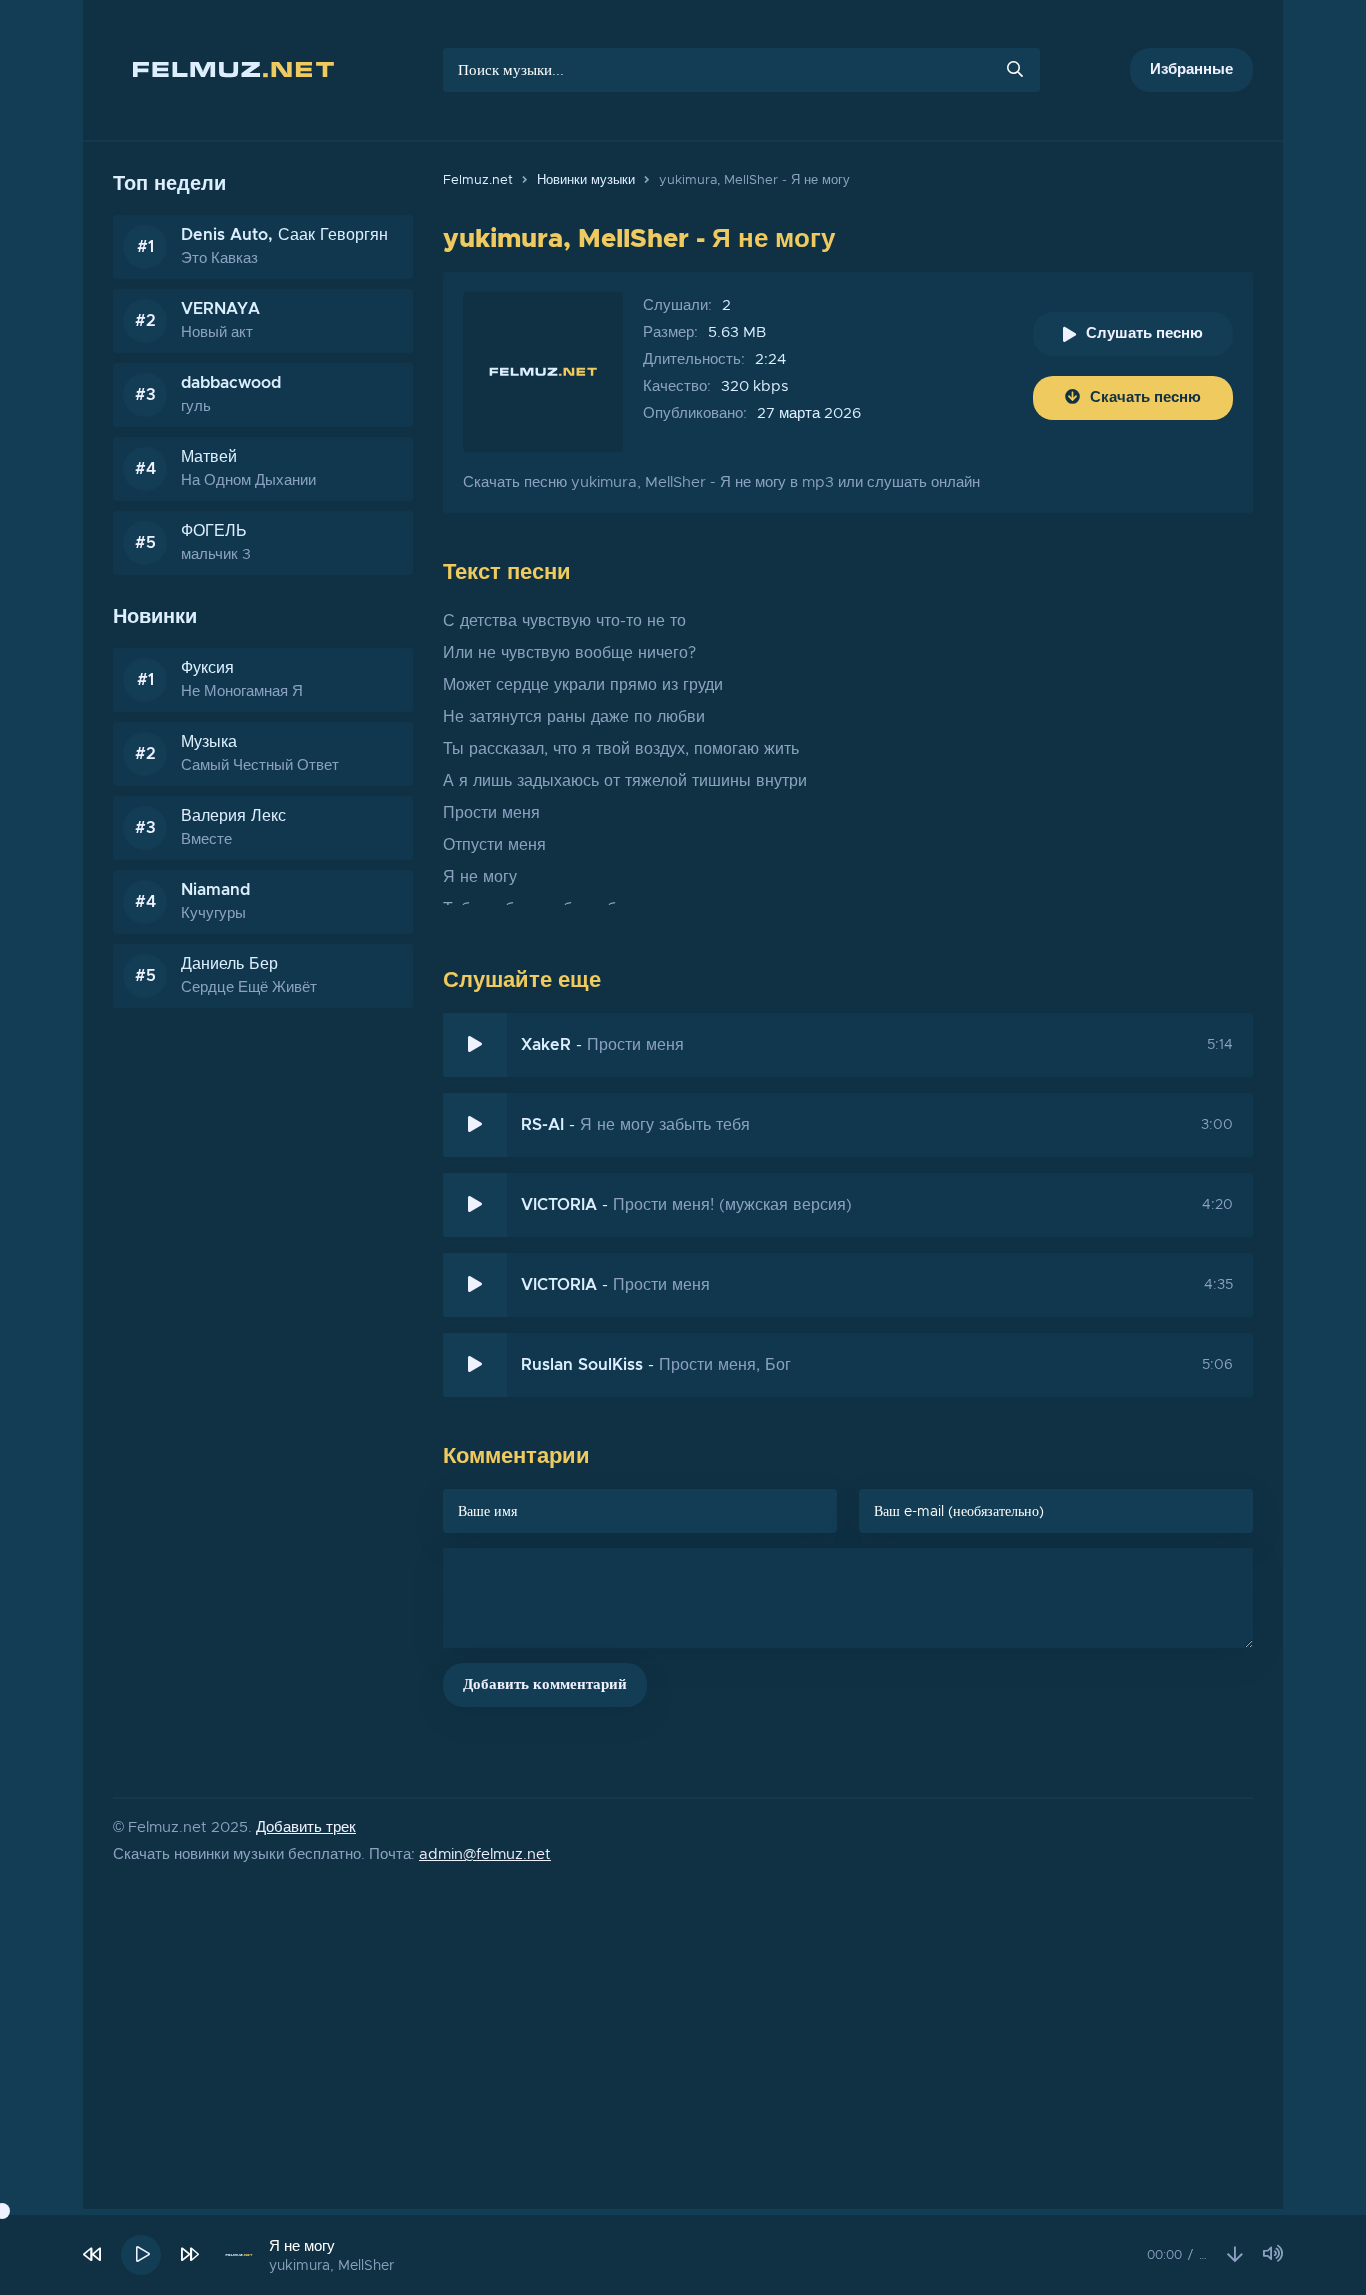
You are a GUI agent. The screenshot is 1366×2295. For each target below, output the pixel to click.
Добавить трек (306, 1827)
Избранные (1191, 69)
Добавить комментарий (545, 1684)
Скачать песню (1145, 397)
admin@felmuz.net (485, 1854)
